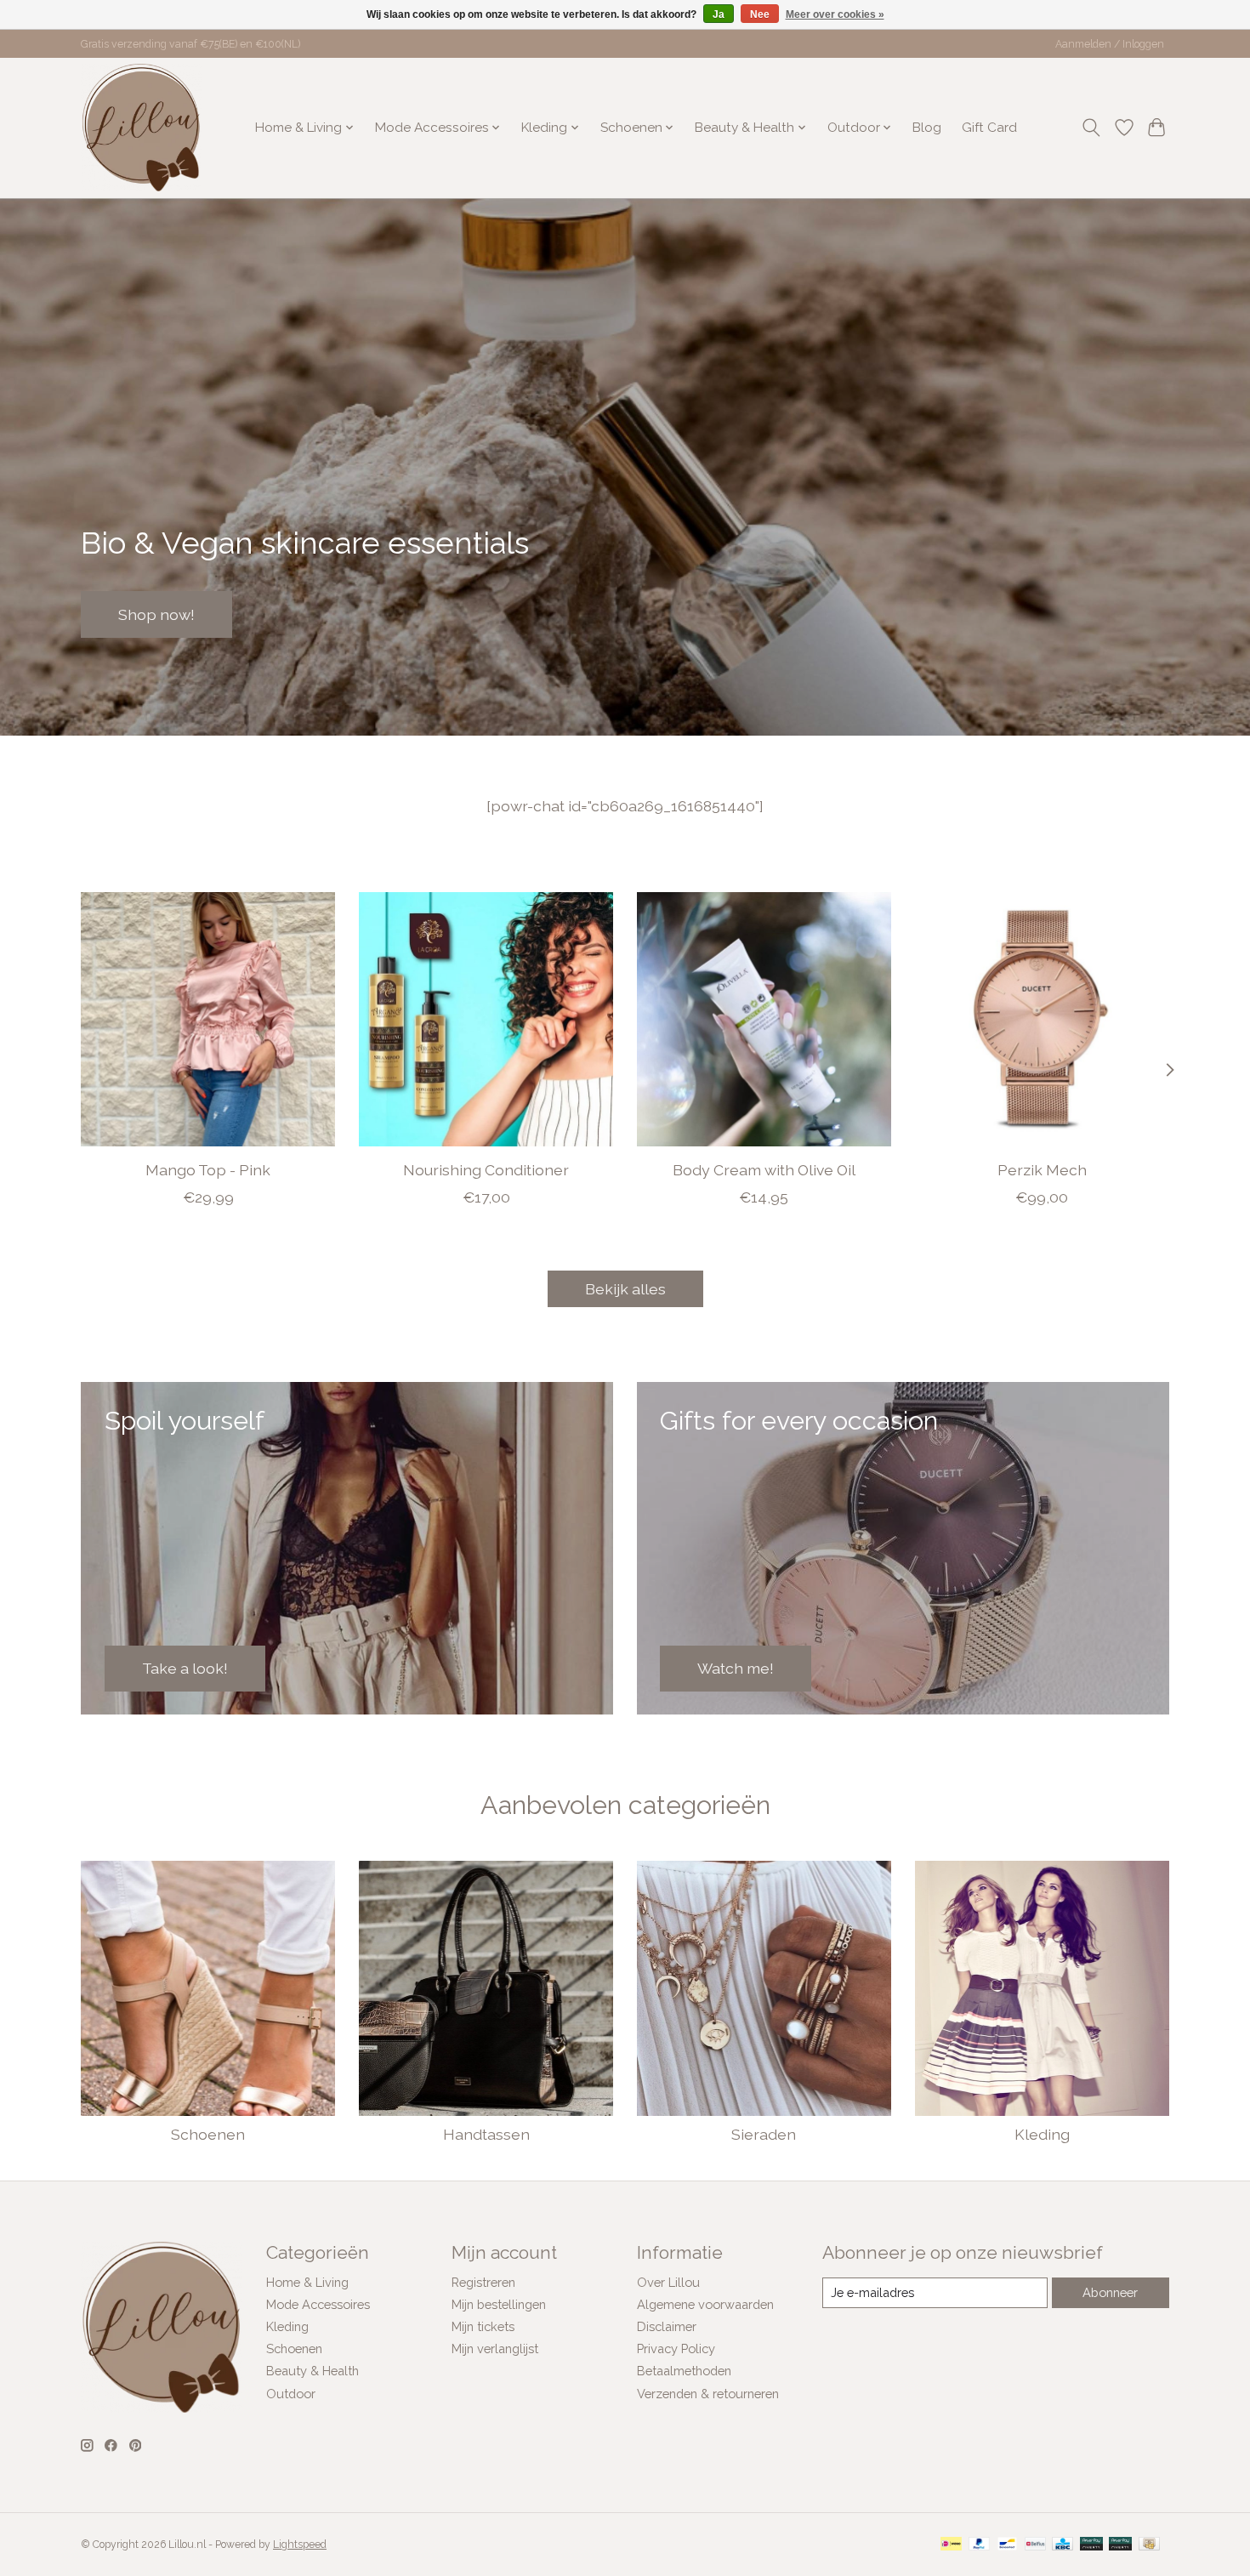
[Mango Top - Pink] (208, 1019)
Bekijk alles (625, 1289)
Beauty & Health (312, 2371)
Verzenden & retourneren (708, 2394)
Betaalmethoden (684, 2371)
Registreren (483, 2282)
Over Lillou (668, 2282)
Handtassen (486, 2134)
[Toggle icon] (1091, 128)
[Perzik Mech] (1042, 1019)
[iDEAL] (951, 2545)
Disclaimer (667, 2326)
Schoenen (208, 2134)
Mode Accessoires (318, 2304)
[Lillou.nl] (141, 128)
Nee (760, 14)
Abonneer (1110, 2292)
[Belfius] (1035, 2545)
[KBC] (1062, 2545)
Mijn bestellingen (499, 2304)
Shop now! (156, 614)
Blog (927, 128)
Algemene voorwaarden (705, 2304)
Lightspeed (300, 2545)
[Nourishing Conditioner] (486, 1019)
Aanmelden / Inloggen (1110, 44)
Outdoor (291, 2394)
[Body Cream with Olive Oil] (764, 1019)
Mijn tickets (483, 2326)
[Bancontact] (1007, 2545)
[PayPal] (980, 2545)
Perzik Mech (1042, 1170)
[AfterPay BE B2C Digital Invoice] (1091, 2545)
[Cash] (1149, 2545)
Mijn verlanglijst (495, 2349)
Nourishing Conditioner (486, 1170)
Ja (719, 14)
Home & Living (307, 2282)
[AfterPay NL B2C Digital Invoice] (1120, 2545)
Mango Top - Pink (208, 1170)
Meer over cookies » (835, 14)
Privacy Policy (676, 2349)
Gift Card (989, 128)
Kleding (1042, 2134)
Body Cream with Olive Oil (764, 1170)
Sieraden (764, 2134)
